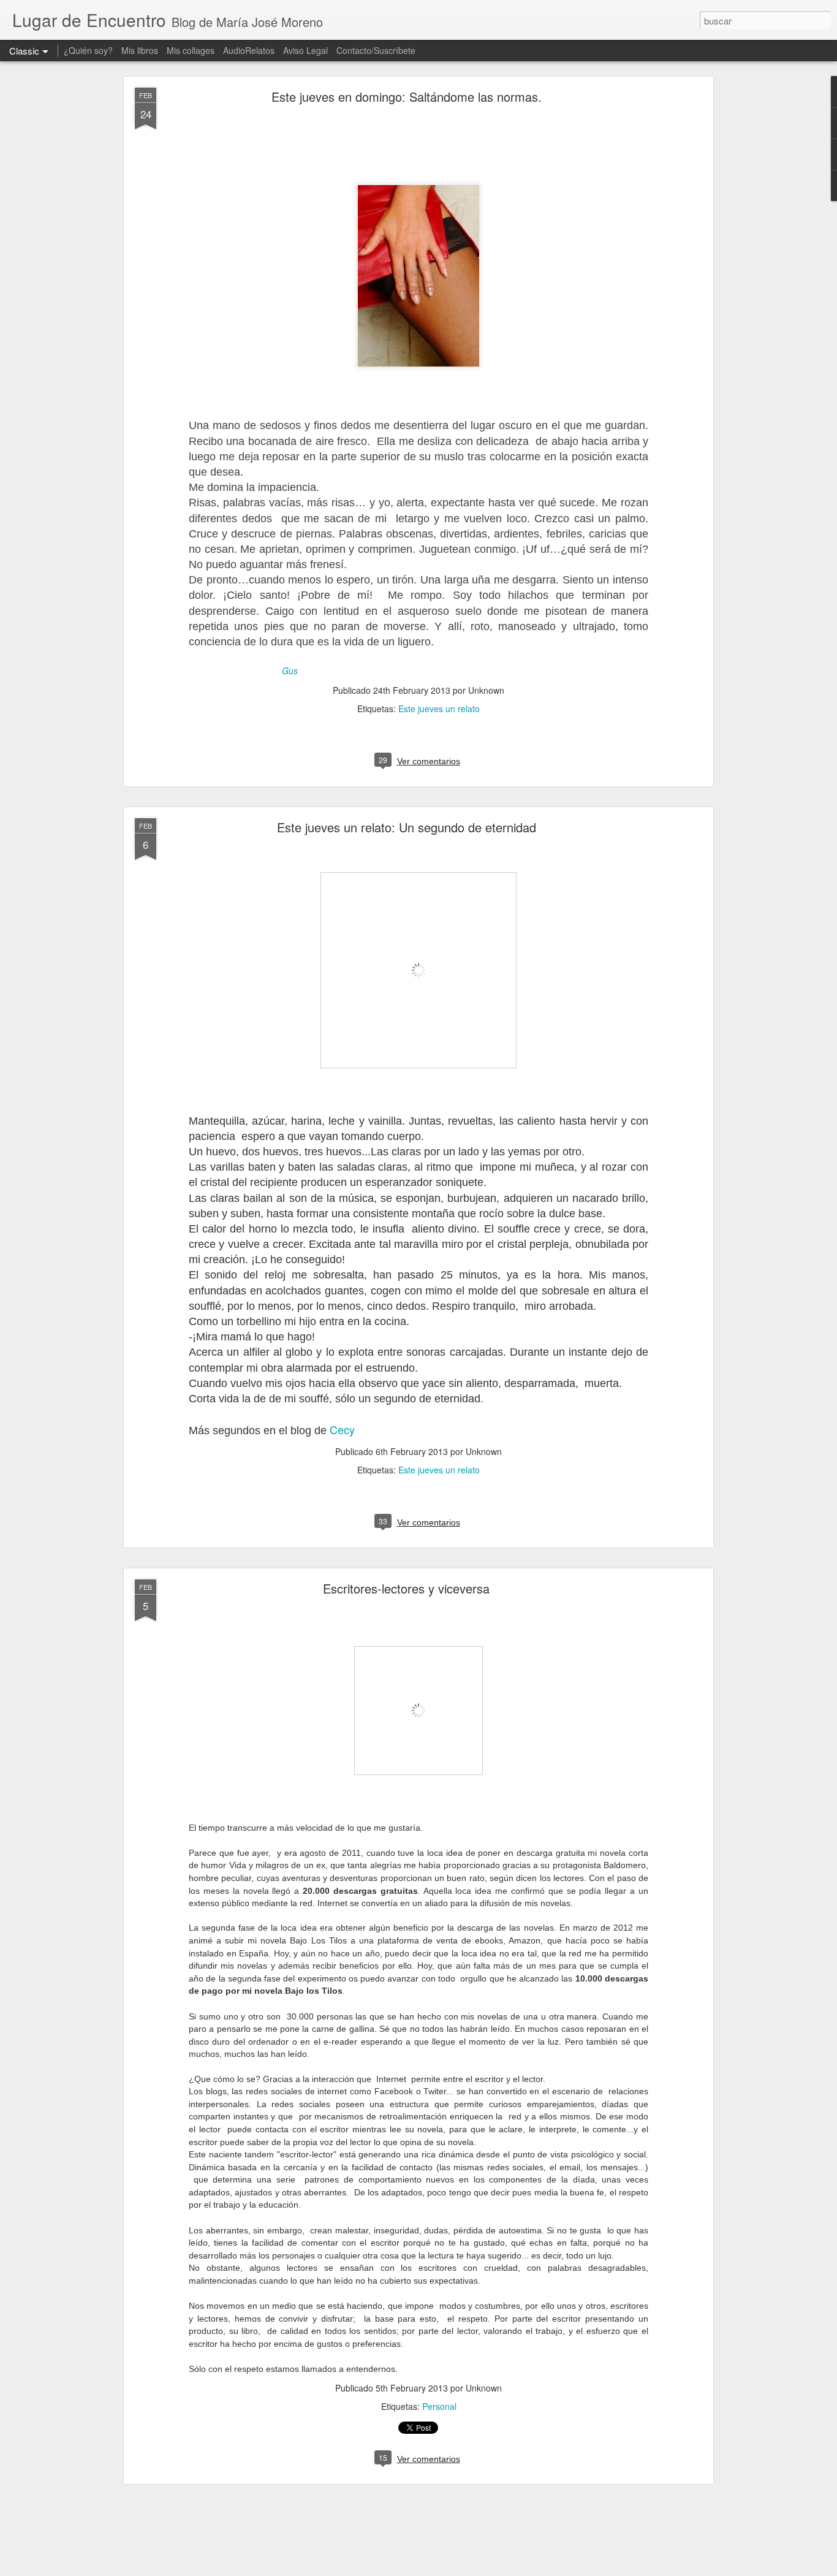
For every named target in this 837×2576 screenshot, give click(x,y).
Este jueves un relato (439, 709)
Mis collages (191, 50)
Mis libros (140, 50)
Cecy (342, 1429)
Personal (439, 2406)
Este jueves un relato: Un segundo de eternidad (407, 827)
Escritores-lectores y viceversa (406, 1588)
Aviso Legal (305, 50)
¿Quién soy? (88, 50)
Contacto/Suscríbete (376, 50)
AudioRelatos (249, 50)
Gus (290, 671)
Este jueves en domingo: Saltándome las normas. (407, 97)
